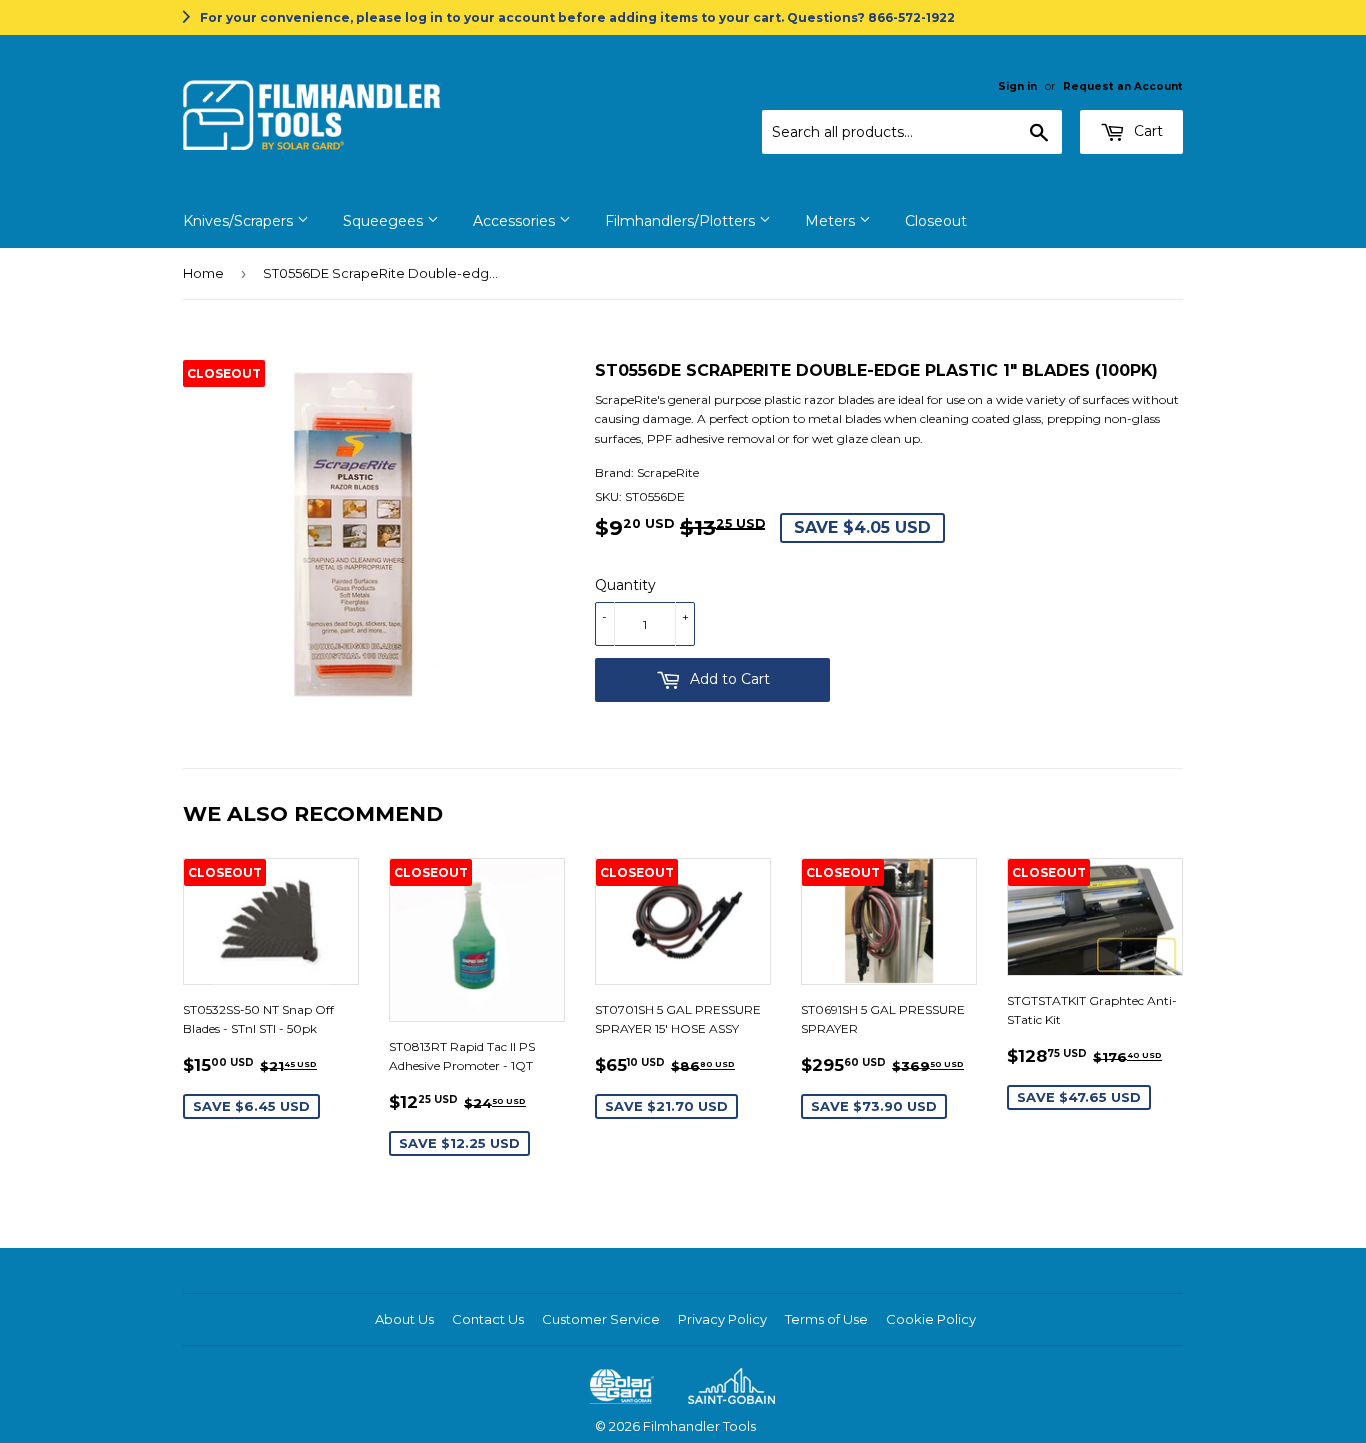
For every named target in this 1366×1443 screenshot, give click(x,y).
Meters (832, 221)
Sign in (1017, 86)
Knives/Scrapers (240, 221)
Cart (1146, 131)
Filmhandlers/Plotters (682, 221)
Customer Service (601, 1319)
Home (203, 273)
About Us (404, 1319)
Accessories (516, 221)
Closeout (936, 221)
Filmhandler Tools (699, 1426)
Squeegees (385, 221)
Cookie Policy (931, 1319)
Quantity (625, 585)
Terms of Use (826, 1319)
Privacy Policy (722, 1319)
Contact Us (488, 1319)
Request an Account (1123, 86)
